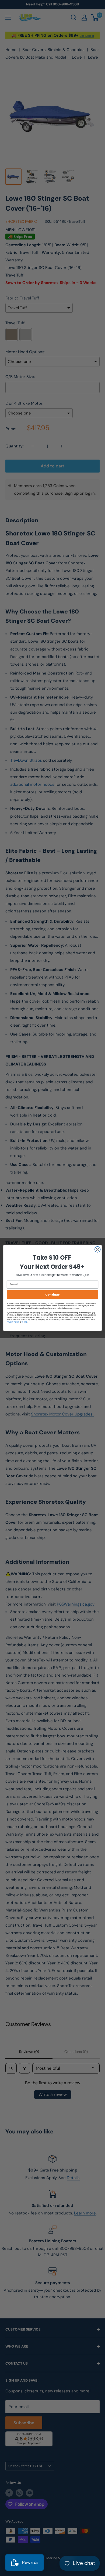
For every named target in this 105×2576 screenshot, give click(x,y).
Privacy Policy (13, 1322)
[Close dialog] (98, 1249)
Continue (52, 1294)
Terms (24, 1322)
